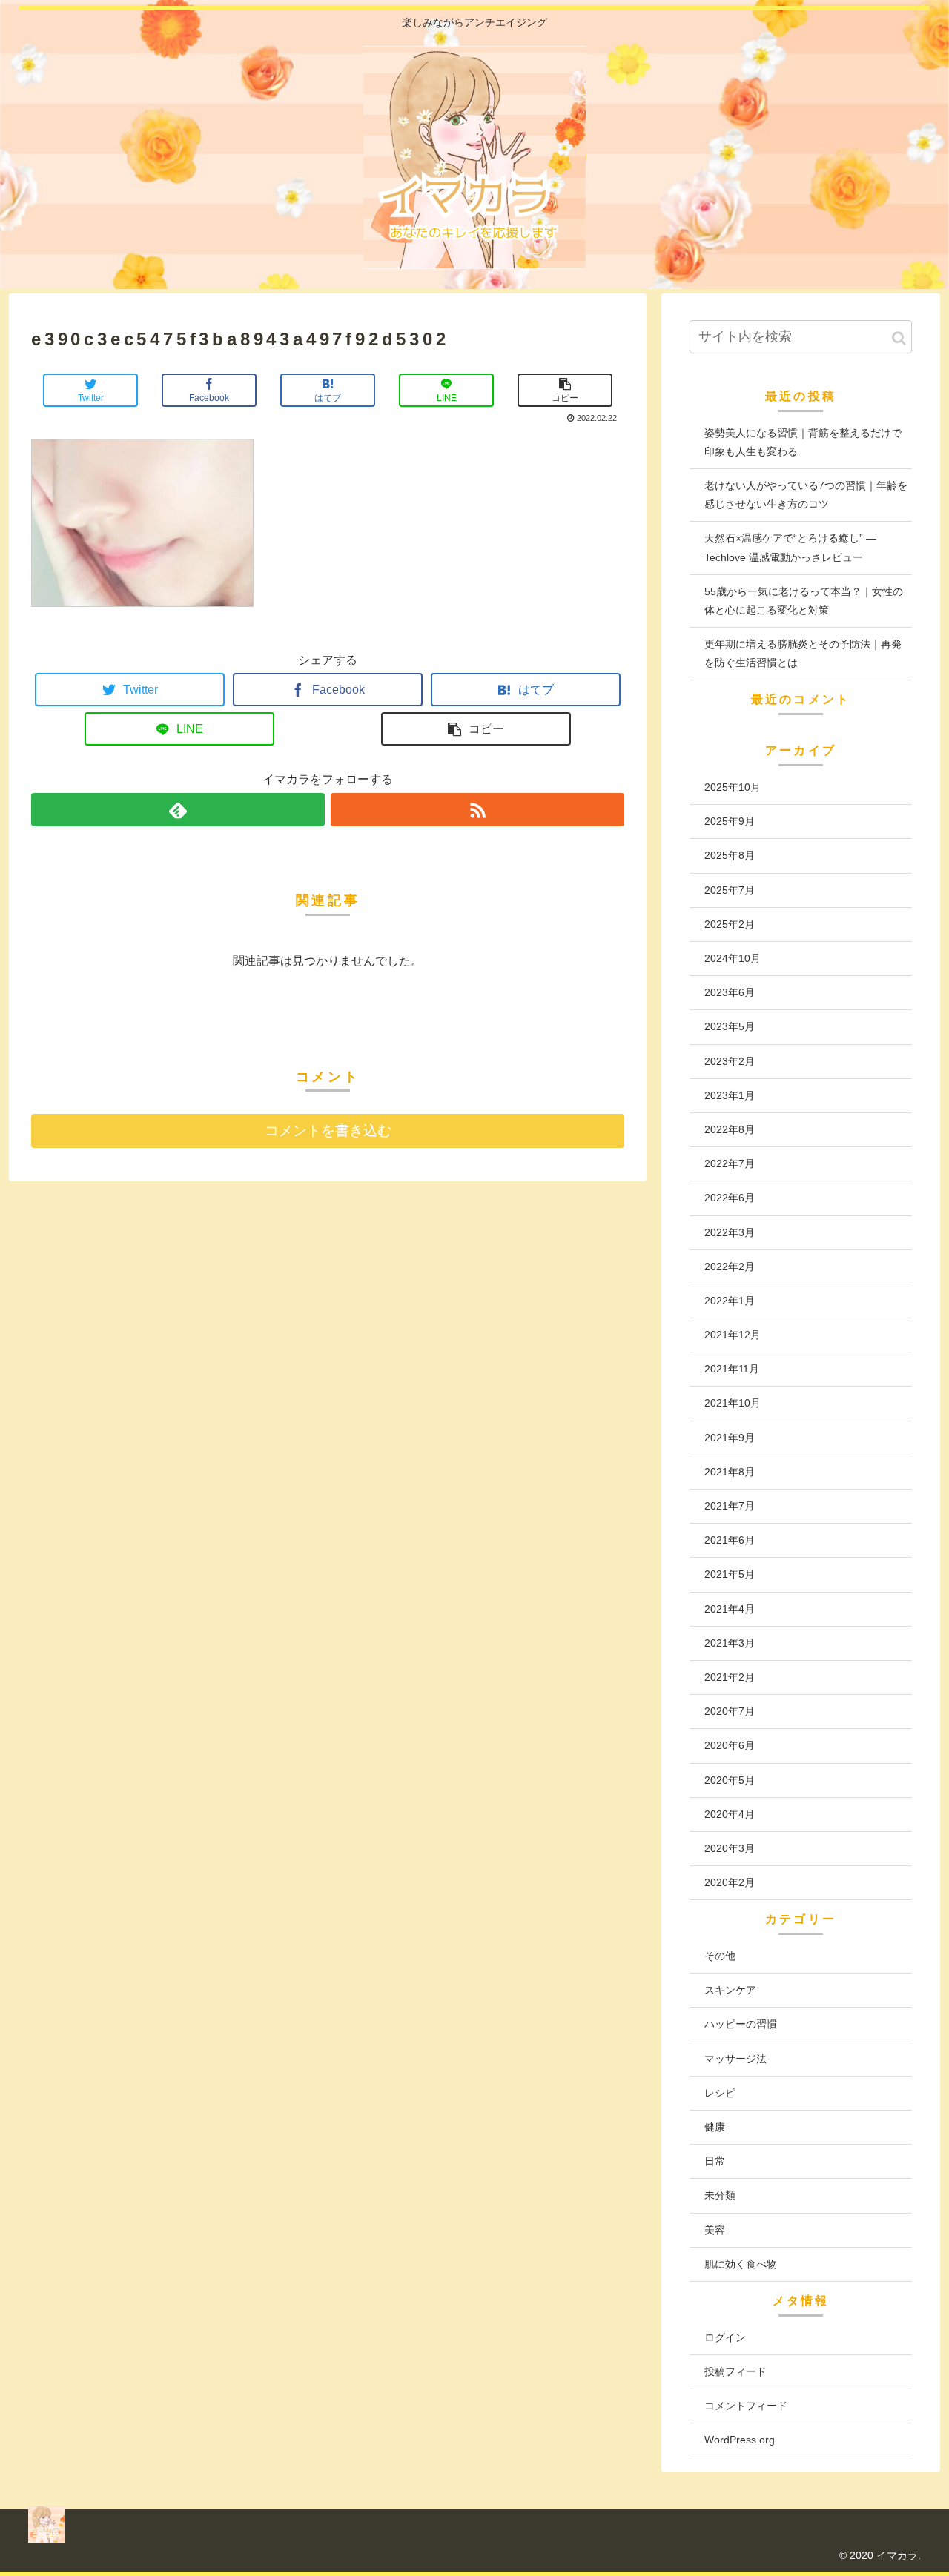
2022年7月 (730, 1163)
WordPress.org (740, 2440)
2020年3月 (730, 1848)
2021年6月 (730, 1540)
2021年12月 (733, 1335)
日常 (715, 2161)
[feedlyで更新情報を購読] (178, 810)
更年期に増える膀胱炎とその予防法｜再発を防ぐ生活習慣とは (803, 653)
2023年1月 (730, 1095)
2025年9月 (730, 821)
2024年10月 (733, 958)
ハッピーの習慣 (741, 2024)
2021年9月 (730, 1438)
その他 (720, 1956)
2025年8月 (730, 855)
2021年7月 (730, 1506)
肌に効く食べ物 (741, 2264)
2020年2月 (730, 1882)
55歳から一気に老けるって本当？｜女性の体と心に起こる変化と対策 (804, 601)
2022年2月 (730, 1267)
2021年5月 (730, 1574)
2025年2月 (730, 924)
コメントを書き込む (328, 1131)
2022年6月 (730, 1198)
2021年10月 (733, 1403)
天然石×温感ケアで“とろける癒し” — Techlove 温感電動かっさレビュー (790, 547)
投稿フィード (735, 2371)
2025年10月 (733, 787)
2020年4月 (730, 1814)
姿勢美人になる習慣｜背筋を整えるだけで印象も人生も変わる (803, 442)
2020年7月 (730, 1711)
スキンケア (730, 1990)
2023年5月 (730, 1026)
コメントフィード (746, 2406)
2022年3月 (730, 1232)
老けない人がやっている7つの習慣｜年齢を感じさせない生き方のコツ (806, 495)
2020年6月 (730, 1745)
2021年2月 (730, 1677)
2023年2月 (730, 1061)
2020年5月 (730, 1780)
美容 (715, 2230)
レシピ (720, 2093)
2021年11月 (732, 1369)
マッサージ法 (735, 2059)
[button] (899, 338)
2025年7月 (730, 890)
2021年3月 (730, 1643)
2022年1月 (730, 1301)
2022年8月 (730, 1129)
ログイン (725, 2337)
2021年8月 (730, 1472)
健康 (715, 2127)
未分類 (720, 2195)
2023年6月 (730, 992)
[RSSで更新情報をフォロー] (477, 810)
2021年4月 (730, 1609)
